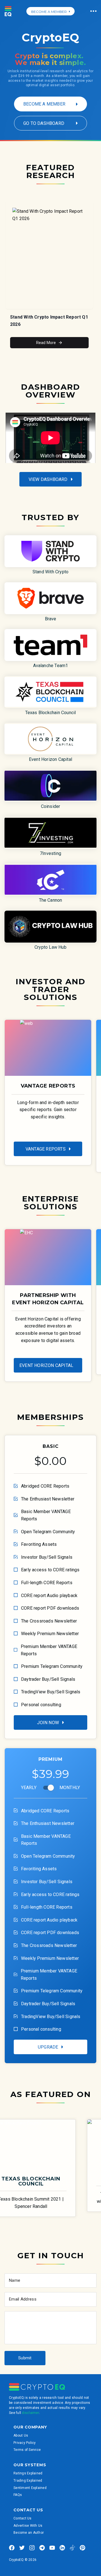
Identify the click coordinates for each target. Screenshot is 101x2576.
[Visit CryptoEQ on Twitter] (22, 2548)
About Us (21, 2435)
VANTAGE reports (46, 1149)
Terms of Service (27, 2450)
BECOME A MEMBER (49, 12)
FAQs (18, 2495)
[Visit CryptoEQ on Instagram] (32, 2548)
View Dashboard (48, 479)
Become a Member (44, 104)
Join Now (48, 1723)
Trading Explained (28, 2481)
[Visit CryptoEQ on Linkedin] (62, 2548)
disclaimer (30, 2413)
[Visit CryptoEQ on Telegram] (42, 2548)
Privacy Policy (25, 2443)
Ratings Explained (28, 2473)
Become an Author (29, 2533)
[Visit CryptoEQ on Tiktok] (72, 2548)
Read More (46, 343)
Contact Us (23, 2518)
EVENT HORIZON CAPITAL (46, 1365)
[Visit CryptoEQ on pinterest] (82, 2548)
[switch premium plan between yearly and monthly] (51, 1788)
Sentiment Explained (30, 2488)
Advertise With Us (28, 2526)
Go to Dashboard (44, 123)
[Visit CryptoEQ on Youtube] (52, 2548)
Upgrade (48, 2047)
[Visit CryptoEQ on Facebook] (12, 2548)
